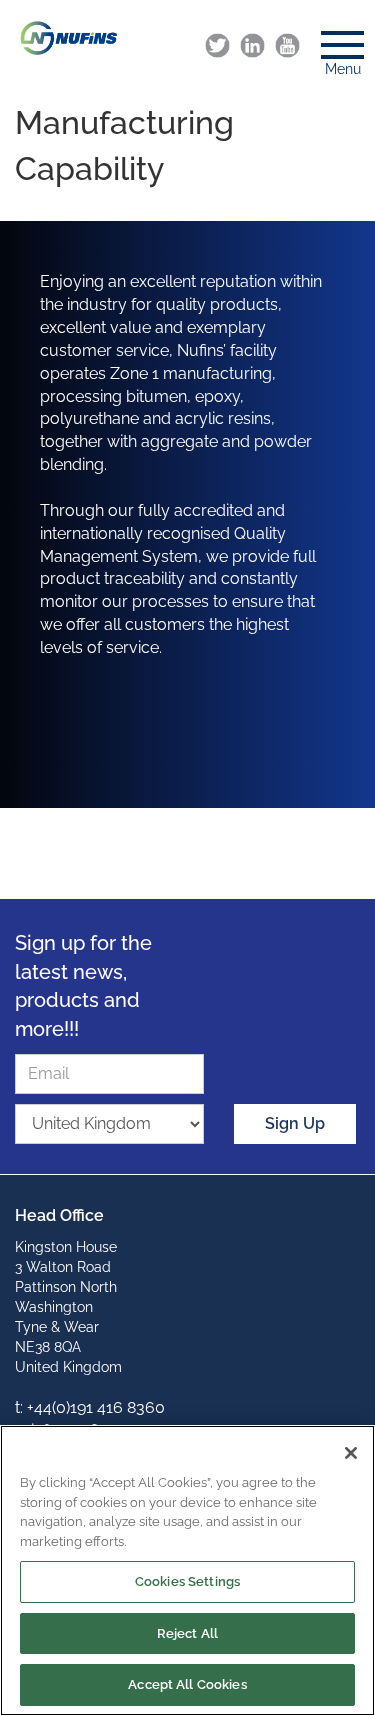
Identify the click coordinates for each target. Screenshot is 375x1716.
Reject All (187, 1633)
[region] (187, 1570)
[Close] (351, 1453)
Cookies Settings (187, 1581)
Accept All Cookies (187, 1684)
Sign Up (295, 1123)
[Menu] (335, 39)
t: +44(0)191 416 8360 (90, 1407)
